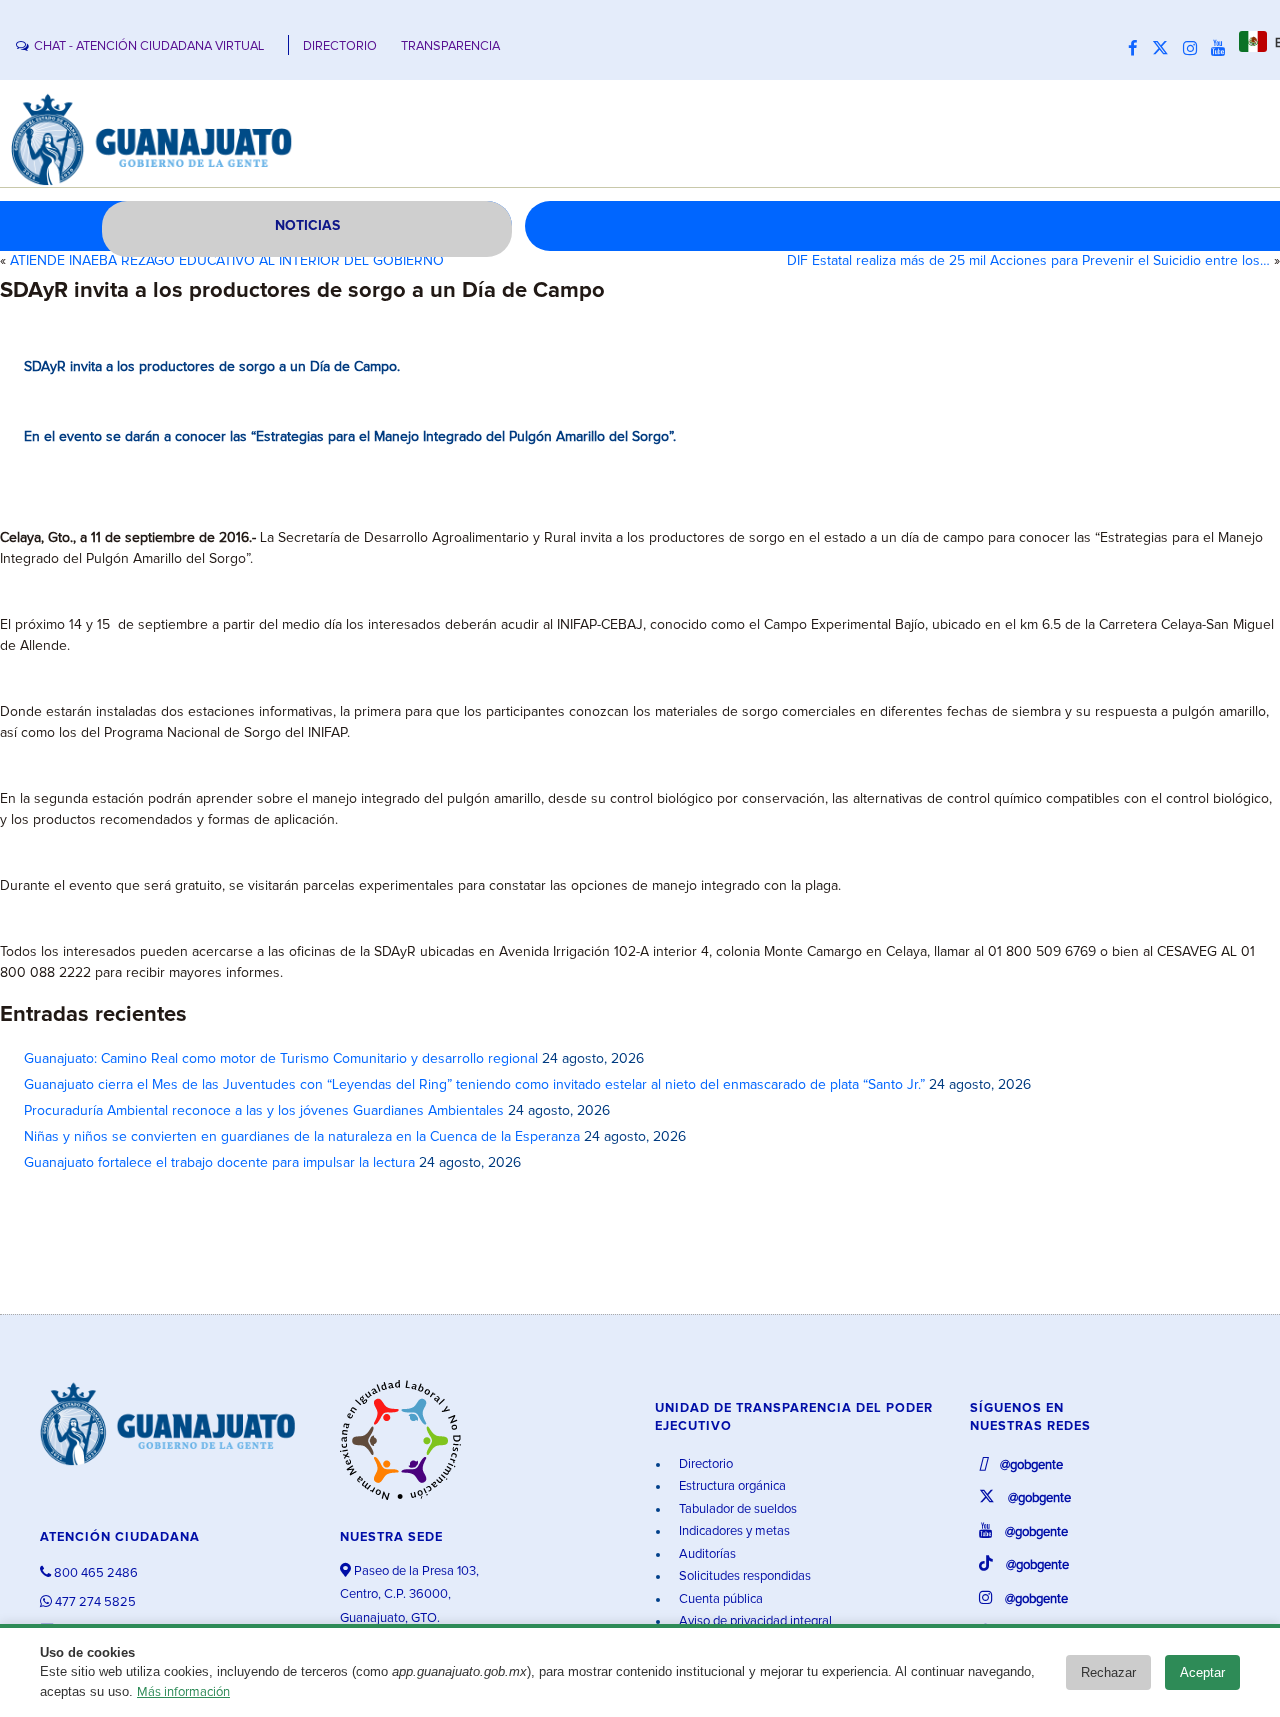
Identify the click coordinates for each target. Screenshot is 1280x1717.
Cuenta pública (719, 1599)
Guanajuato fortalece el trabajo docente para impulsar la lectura (219, 1163)
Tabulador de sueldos (736, 1509)
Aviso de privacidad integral (754, 1621)
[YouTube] (1223, 49)
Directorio (704, 1464)
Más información (183, 1692)
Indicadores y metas (733, 1531)
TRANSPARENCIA (450, 46)
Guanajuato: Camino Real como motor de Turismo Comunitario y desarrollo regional (281, 1059)
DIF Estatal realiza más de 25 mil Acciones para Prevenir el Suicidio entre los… (1028, 261)
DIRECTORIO (340, 46)
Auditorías (706, 1554)
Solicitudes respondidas (743, 1576)
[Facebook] (1138, 49)
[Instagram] (1195, 49)
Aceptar (1202, 1672)
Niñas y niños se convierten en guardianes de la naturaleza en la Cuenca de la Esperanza (302, 1137)
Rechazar (1108, 1672)
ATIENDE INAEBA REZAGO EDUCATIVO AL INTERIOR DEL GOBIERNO (227, 261)
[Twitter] (1165, 49)
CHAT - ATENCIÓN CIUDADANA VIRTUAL (149, 46)
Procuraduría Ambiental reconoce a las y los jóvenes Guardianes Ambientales (264, 1111)
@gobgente (1030, 1465)
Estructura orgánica (731, 1486)
